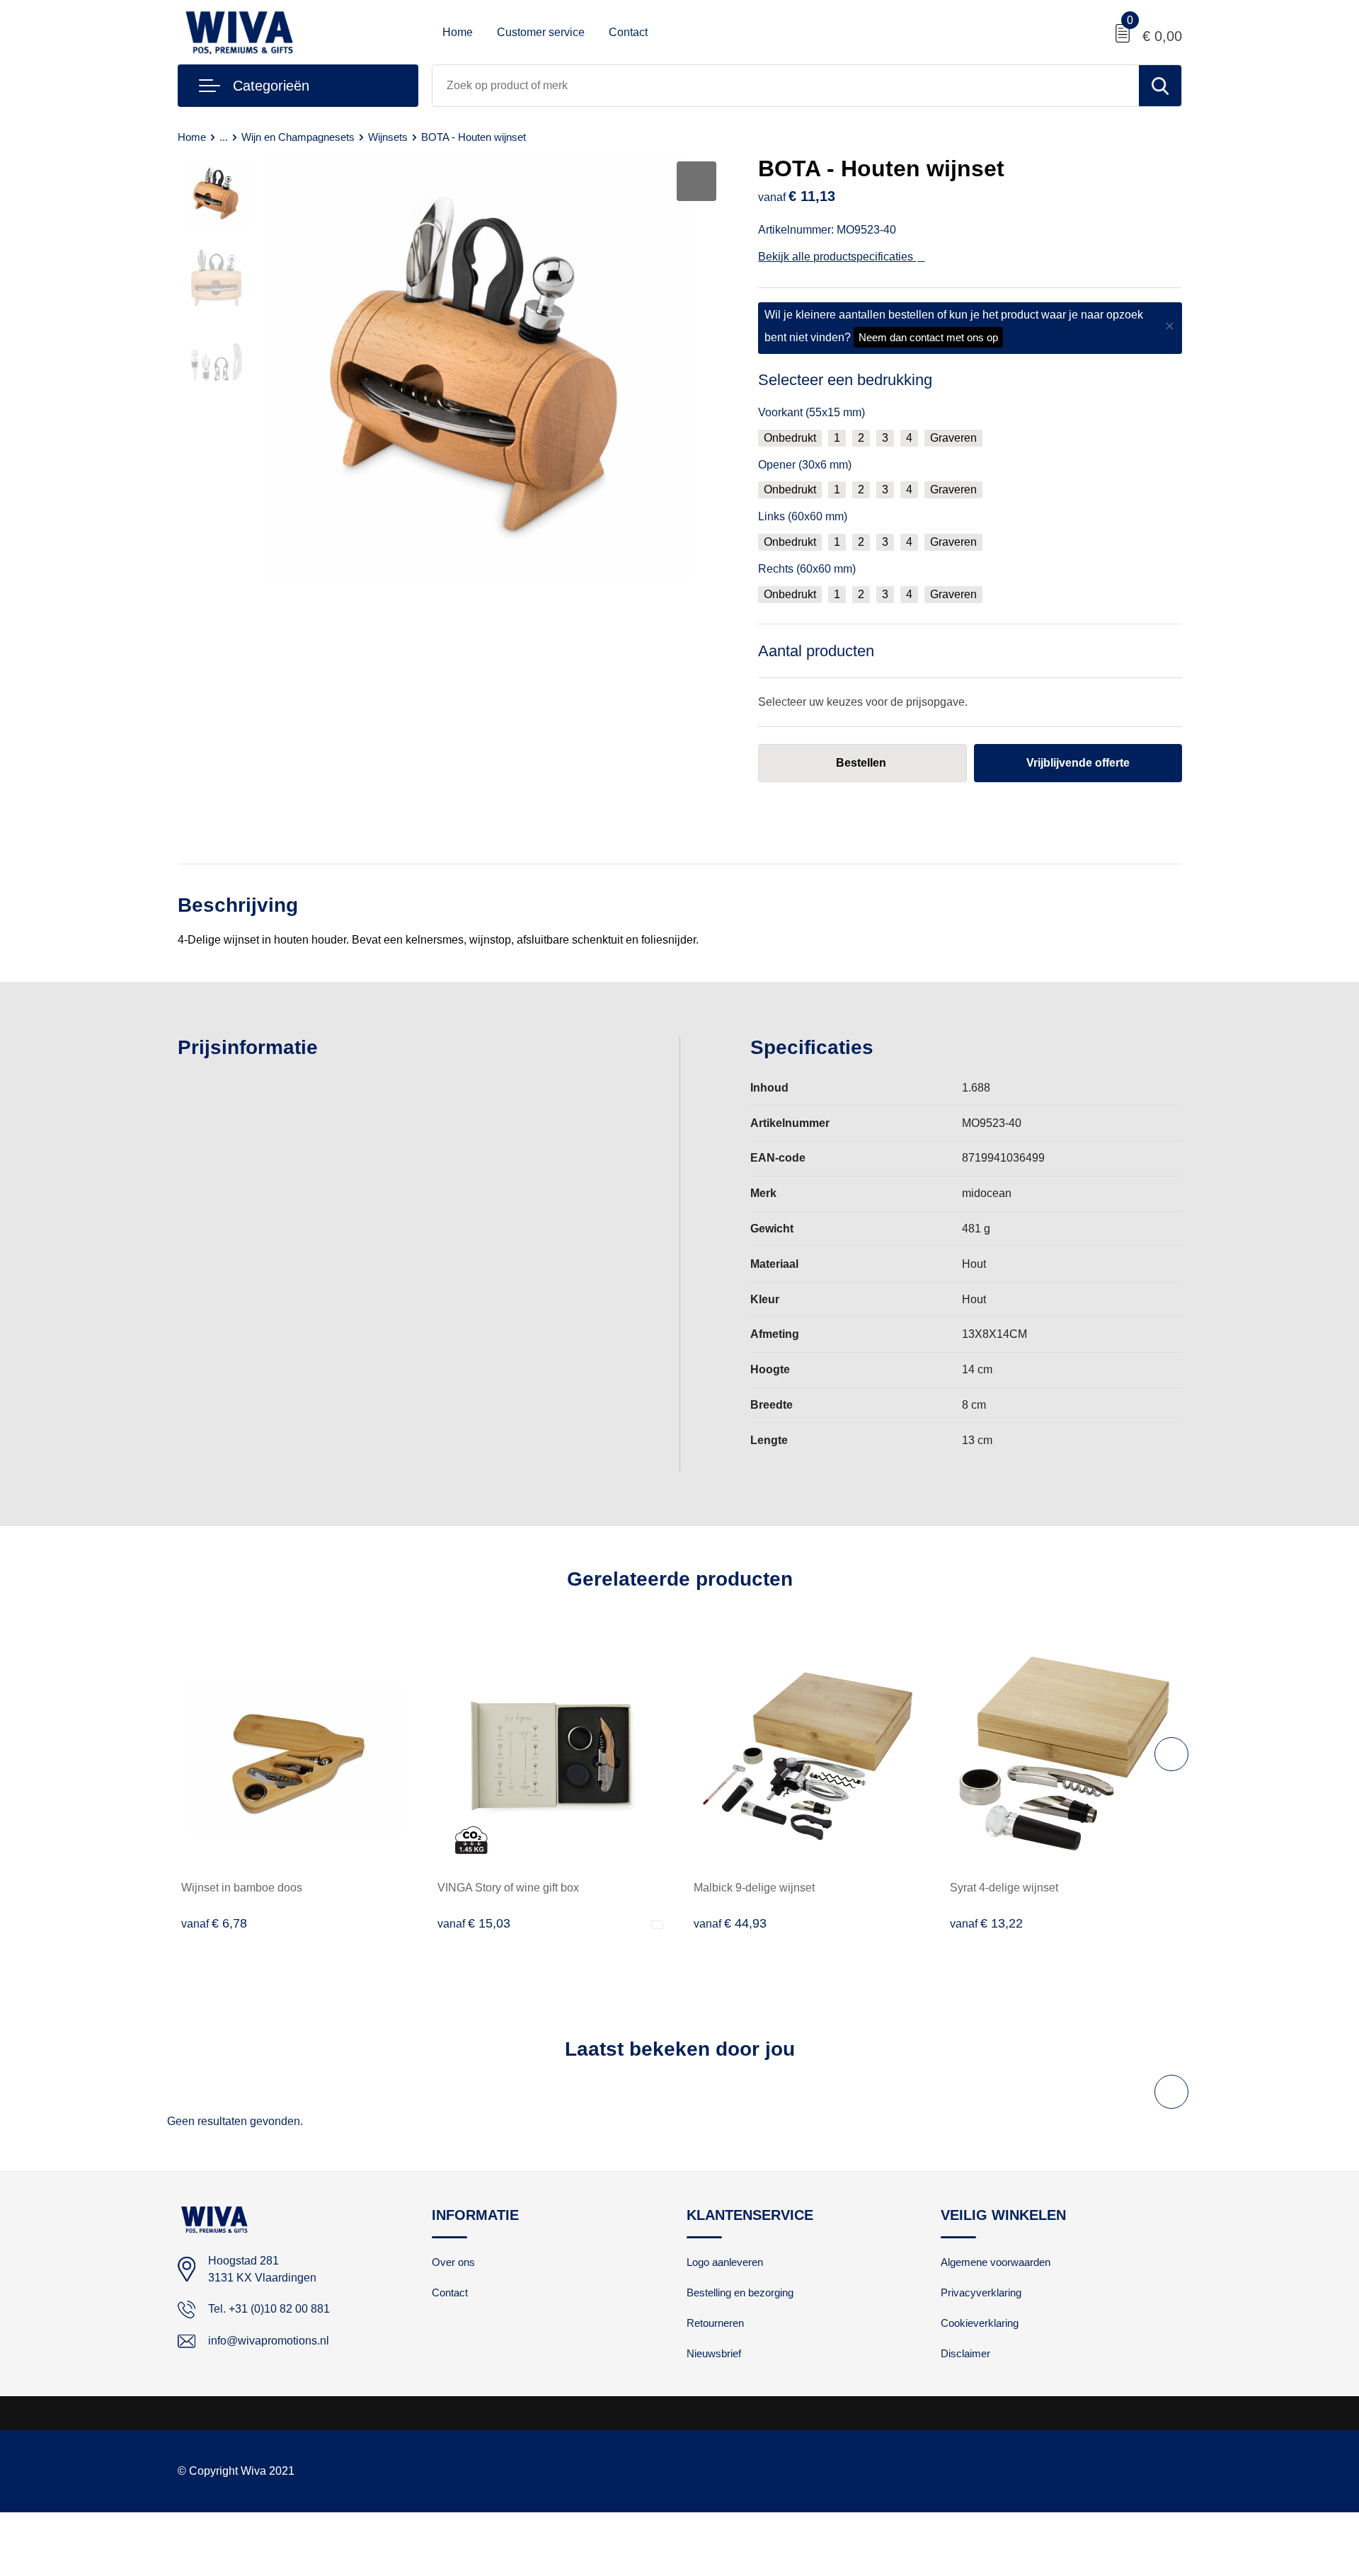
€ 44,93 (730, 1923)
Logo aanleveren (725, 2262)
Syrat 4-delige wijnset (1004, 1888)
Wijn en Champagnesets (298, 137)
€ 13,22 (986, 1923)
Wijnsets (388, 137)
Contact (628, 32)
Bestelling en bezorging (740, 2292)
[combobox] (786, 86)
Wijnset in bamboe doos (242, 1888)
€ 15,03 (474, 1923)
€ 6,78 (214, 1923)
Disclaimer (965, 2353)
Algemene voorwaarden (996, 2262)
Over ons (453, 2262)
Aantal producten (816, 651)
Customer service (541, 32)
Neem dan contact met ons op (928, 337)
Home (458, 32)
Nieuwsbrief (714, 2353)
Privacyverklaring (981, 2292)
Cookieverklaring (980, 2323)
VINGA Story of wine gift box (508, 1888)
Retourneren (715, 2323)
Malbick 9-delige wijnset (754, 1888)
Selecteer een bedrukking (845, 380)
